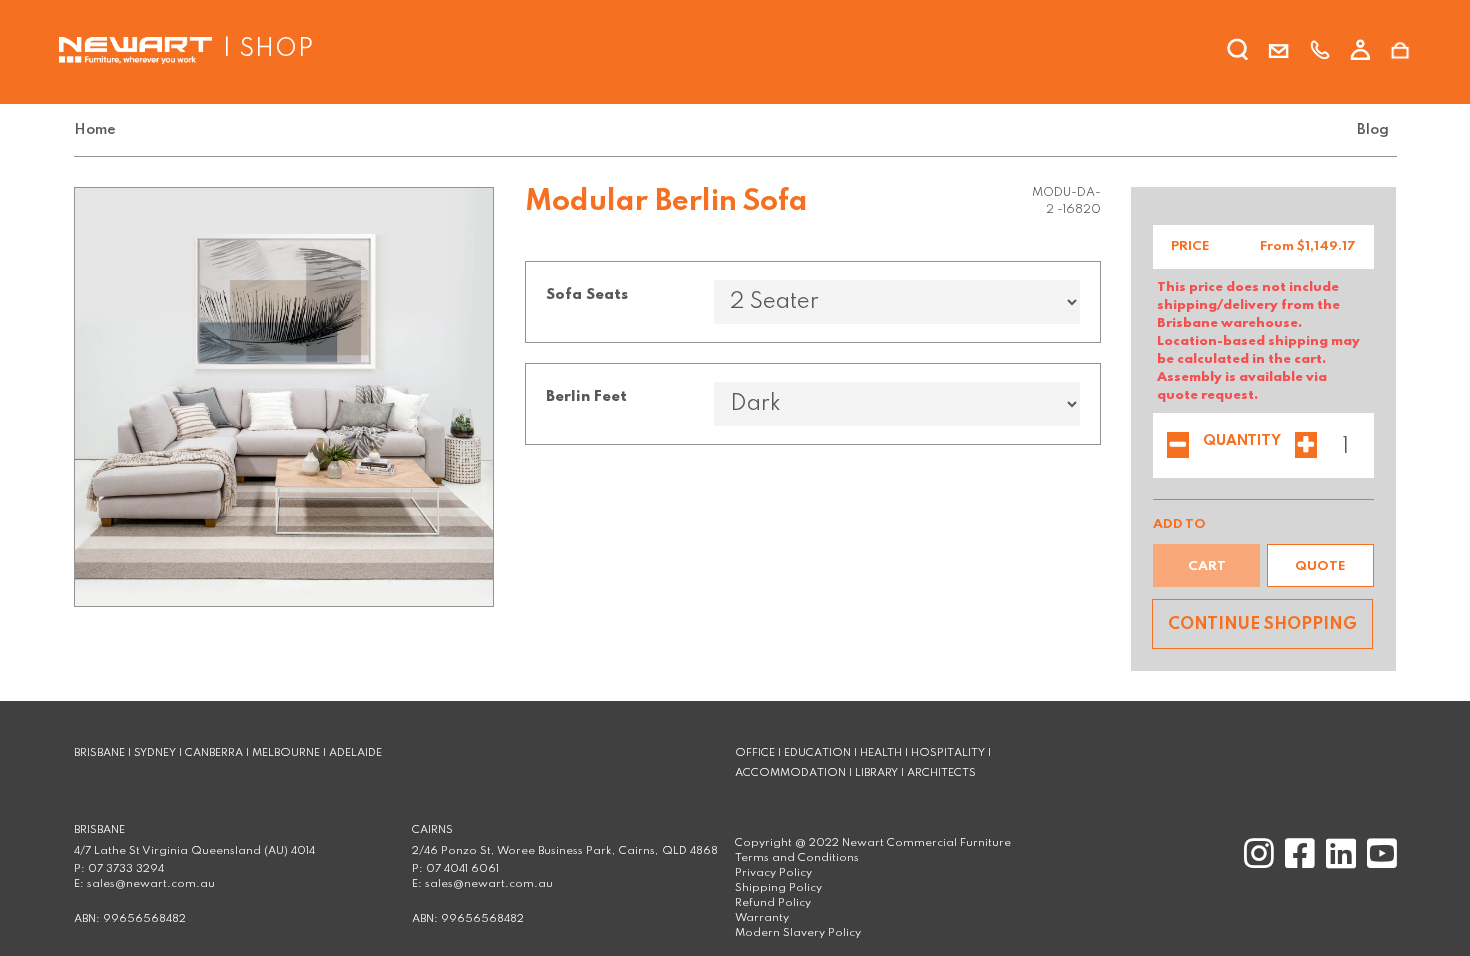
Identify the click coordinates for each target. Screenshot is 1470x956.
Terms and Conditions (797, 858)
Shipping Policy (778, 888)
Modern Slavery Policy (798, 933)
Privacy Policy (773, 873)
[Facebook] (1297, 863)
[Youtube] (1378, 863)
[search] (1238, 53)
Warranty (762, 918)
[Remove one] (1178, 447)
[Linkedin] (1338, 863)
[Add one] (1306, 447)
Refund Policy (773, 903)
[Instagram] (1256, 863)
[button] (1320, 565)
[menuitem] (99, 130)
